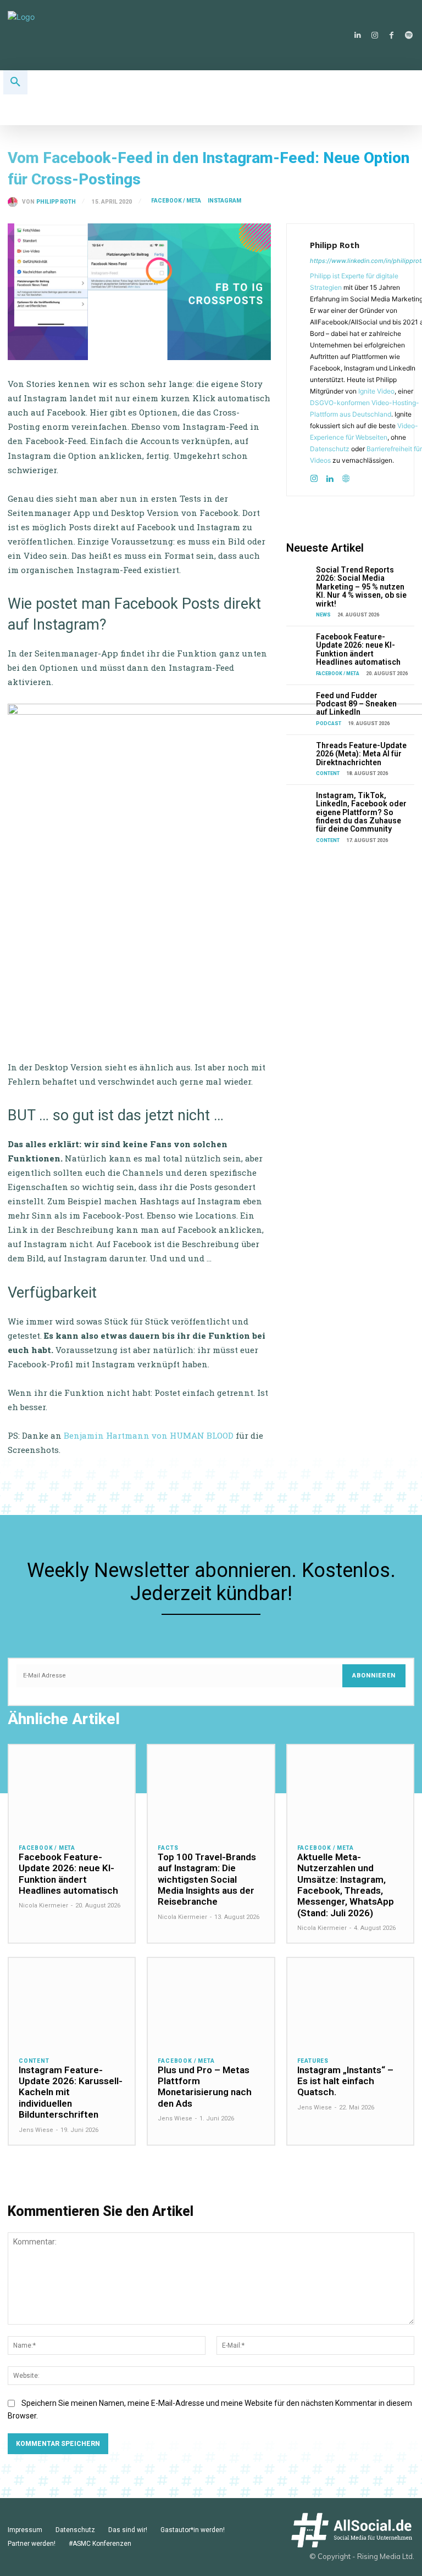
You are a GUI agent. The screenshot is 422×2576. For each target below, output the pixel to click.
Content (328, 773)
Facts (168, 1848)
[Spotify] (409, 35)
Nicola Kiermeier (43, 1906)
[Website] (346, 476)
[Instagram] (374, 35)
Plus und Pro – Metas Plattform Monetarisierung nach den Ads (205, 2087)
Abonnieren (374, 1676)
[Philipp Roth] (15, 202)
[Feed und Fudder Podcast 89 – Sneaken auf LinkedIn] (299, 701)
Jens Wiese (36, 2130)
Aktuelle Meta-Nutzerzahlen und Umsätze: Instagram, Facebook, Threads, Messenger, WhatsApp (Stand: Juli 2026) (346, 1885)
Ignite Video (376, 391)
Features (313, 2061)
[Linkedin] (357, 35)
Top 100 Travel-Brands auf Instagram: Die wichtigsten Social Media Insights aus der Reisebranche (207, 1879)
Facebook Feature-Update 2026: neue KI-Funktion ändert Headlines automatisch (358, 649)
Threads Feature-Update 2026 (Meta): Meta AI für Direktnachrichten (361, 754)
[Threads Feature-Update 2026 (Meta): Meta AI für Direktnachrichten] (299, 751)
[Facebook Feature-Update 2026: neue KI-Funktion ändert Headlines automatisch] (299, 642)
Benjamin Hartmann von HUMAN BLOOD (149, 1435)
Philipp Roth (56, 202)
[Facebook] (392, 35)
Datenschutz (330, 449)
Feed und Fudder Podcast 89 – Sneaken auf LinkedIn (356, 704)
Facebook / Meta (176, 201)
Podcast (329, 723)
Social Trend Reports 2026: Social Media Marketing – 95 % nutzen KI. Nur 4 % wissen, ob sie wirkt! (361, 587)
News (323, 615)
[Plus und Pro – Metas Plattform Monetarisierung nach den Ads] (211, 2002)
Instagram (224, 201)
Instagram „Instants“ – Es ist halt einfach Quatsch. (345, 2081)
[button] (15, 82)
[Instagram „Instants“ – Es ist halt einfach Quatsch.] (350, 2002)
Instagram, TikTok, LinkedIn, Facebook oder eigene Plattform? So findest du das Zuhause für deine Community (361, 812)
